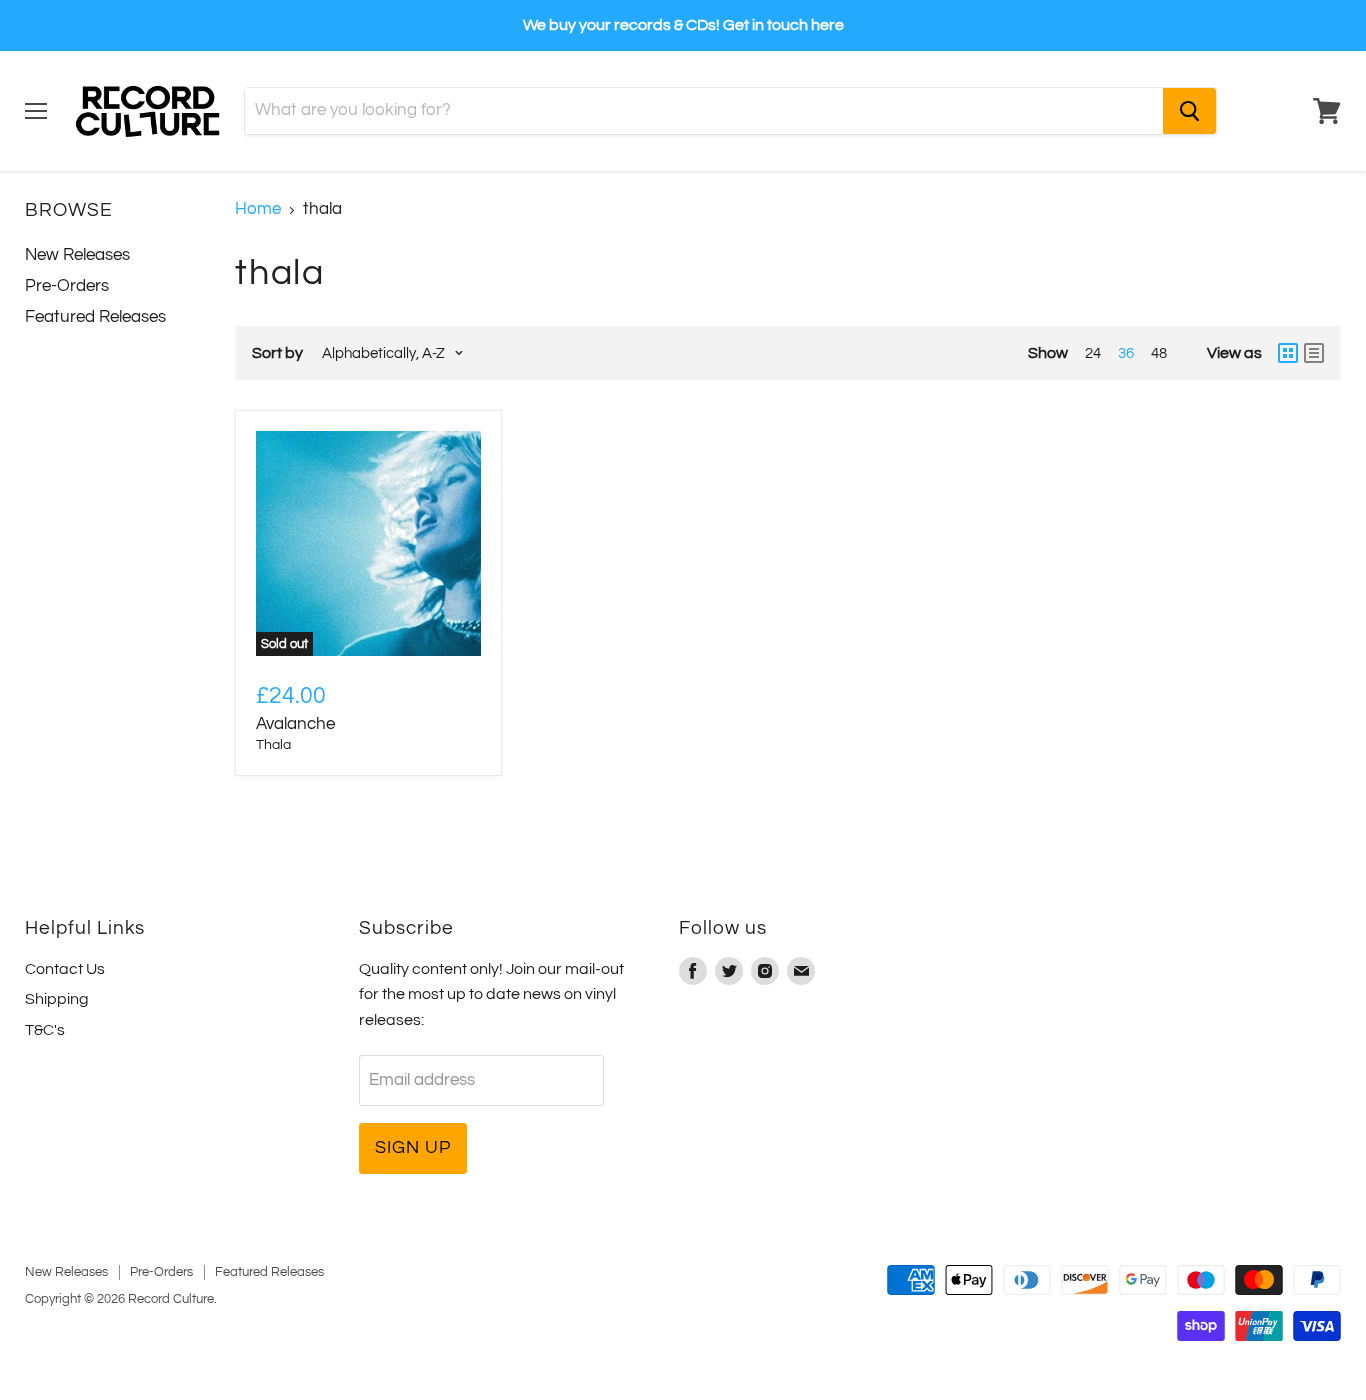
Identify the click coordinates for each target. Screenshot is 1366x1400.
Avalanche (295, 724)
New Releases (77, 255)
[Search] (1189, 111)
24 (1093, 353)
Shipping (57, 999)
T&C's (45, 1030)
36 (1126, 353)
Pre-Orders (67, 286)
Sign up (412, 1147)
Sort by (277, 353)
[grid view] (1288, 353)
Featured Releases (95, 317)
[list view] (1314, 353)
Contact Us (65, 969)
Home (258, 209)
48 (1159, 353)
